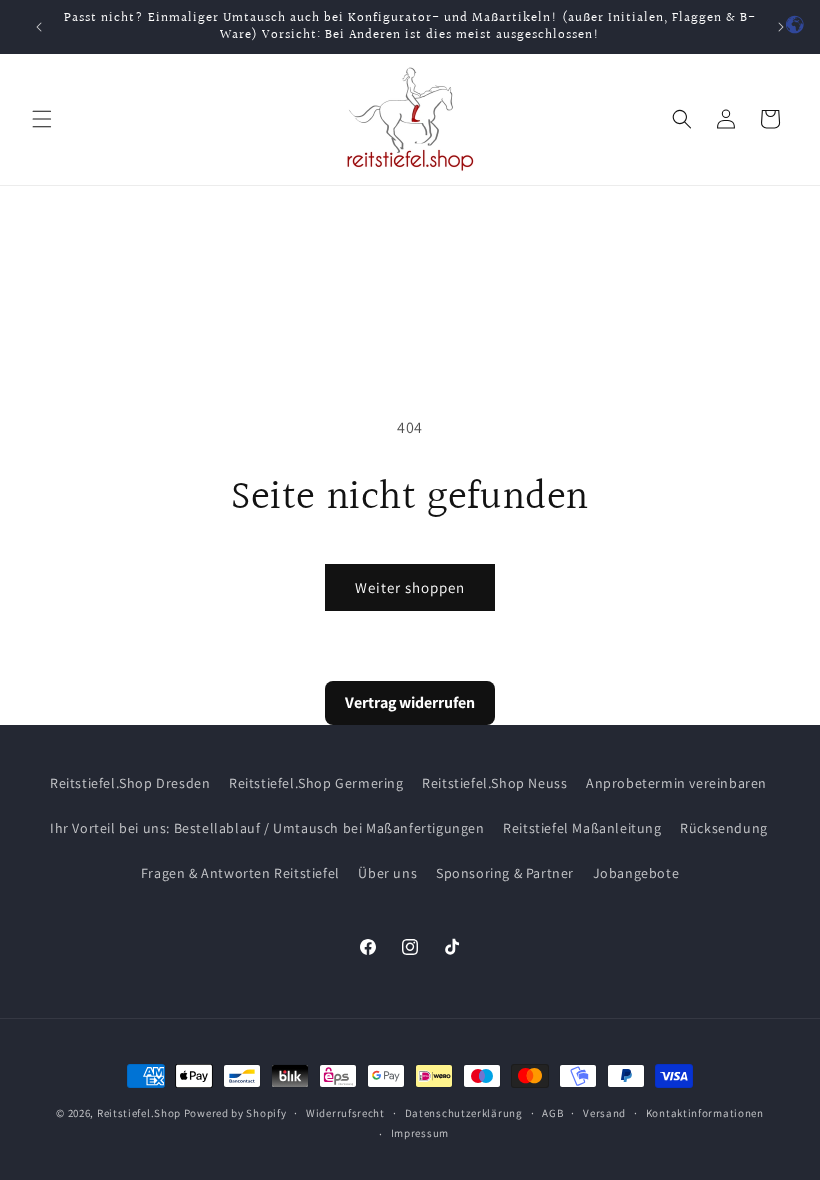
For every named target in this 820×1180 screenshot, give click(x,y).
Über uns (387, 873)
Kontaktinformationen (705, 1113)
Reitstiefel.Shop (139, 1113)
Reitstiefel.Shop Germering (316, 783)
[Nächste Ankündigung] (781, 27)
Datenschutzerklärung (464, 1113)
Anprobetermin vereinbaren (676, 783)
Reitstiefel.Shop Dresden (130, 783)
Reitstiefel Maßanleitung (582, 828)
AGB (552, 1113)
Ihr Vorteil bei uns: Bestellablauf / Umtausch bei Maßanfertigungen (267, 828)
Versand (604, 1113)
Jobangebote (636, 873)
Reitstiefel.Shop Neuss (494, 783)
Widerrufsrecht (345, 1113)
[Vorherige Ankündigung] (39, 27)
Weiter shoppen (410, 587)
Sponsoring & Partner (505, 873)
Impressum (420, 1133)
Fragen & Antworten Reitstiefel (240, 873)
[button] (42, 119)
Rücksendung (724, 828)
